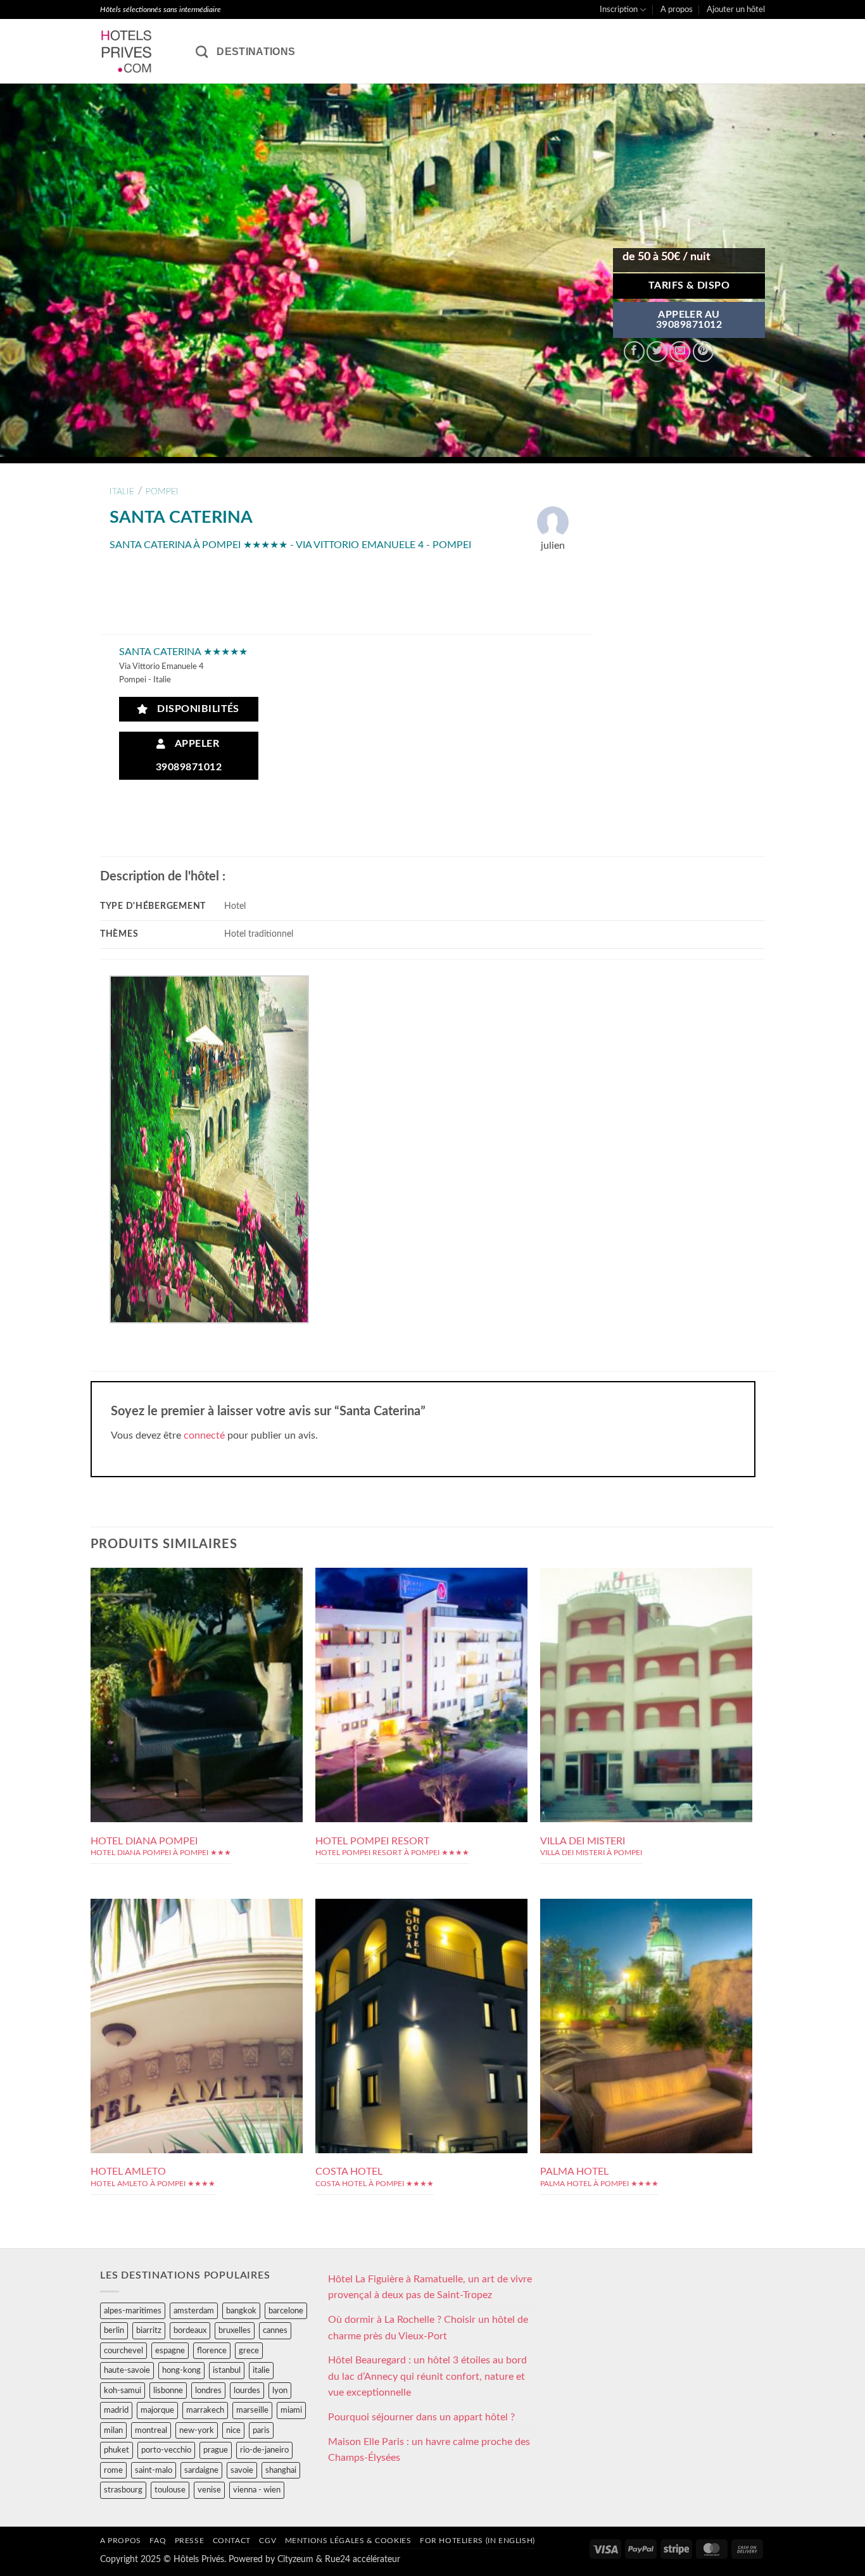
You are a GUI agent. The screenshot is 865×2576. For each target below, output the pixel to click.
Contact (232, 2541)
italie (122, 491)
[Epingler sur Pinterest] (703, 352)
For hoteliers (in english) (477, 2541)
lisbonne (168, 2391)
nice (233, 2430)
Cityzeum (295, 2559)
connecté (204, 1435)
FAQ (158, 2541)
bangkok (241, 2311)
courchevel (123, 2351)
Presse (190, 2541)
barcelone (286, 2311)
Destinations (256, 52)
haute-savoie (127, 2370)
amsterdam (194, 2311)
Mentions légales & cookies (348, 2541)
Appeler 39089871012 (189, 756)
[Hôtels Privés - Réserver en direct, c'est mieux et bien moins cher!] (138, 51)
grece (249, 2351)
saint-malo (154, 2470)
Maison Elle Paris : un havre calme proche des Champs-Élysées (429, 2450)
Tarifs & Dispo (689, 286)
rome (113, 2470)
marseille (252, 2410)
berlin (114, 2330)
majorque (157, 2410)
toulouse (170, 2490)
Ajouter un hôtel (736, 9)
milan (113, 2430)
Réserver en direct (197, 1643)
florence (212, 2351)
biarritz (149, 2330)
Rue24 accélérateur (363, 2559)
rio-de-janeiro (264, 2450)
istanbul (227, 2370)
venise (209, 2490)
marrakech (205, 2410)
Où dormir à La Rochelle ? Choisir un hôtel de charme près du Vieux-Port (428, 2328)
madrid (116, 2410)
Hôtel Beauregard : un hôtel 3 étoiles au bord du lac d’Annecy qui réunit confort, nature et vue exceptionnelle (427, 2376)
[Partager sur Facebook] (634, 352)
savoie (242, 2470)
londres (208, 2391)
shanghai (281, 2470)
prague (216, 2450)
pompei (162, 491)
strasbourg (123, 2490)
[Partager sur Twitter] (657, 352)
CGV (268, 2541)
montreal (151, 2430)
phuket (117, 2450)
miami (291, 2410)
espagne (170, 2351)
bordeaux (190, 2330)
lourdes (247, 2391)
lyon (280, 2391)
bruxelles (235, 2330)
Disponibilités (195, 709)
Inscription (619, 9)
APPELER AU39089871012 (689, 320)
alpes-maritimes (133, 2311)
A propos (677, 9)
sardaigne (201, 2470)
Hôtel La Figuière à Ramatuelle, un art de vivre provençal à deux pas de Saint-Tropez (430, 2287)
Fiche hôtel (197, 1672)
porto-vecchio (166, 2450)
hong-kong (181, 2370)
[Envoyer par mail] (680, 352)
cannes (275, 2330)
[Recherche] (202, 52)
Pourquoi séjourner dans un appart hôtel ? (421, 2417)
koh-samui (123, 2391)
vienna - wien (257, 2490)
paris (261, 2430)
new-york (197, 2430)
